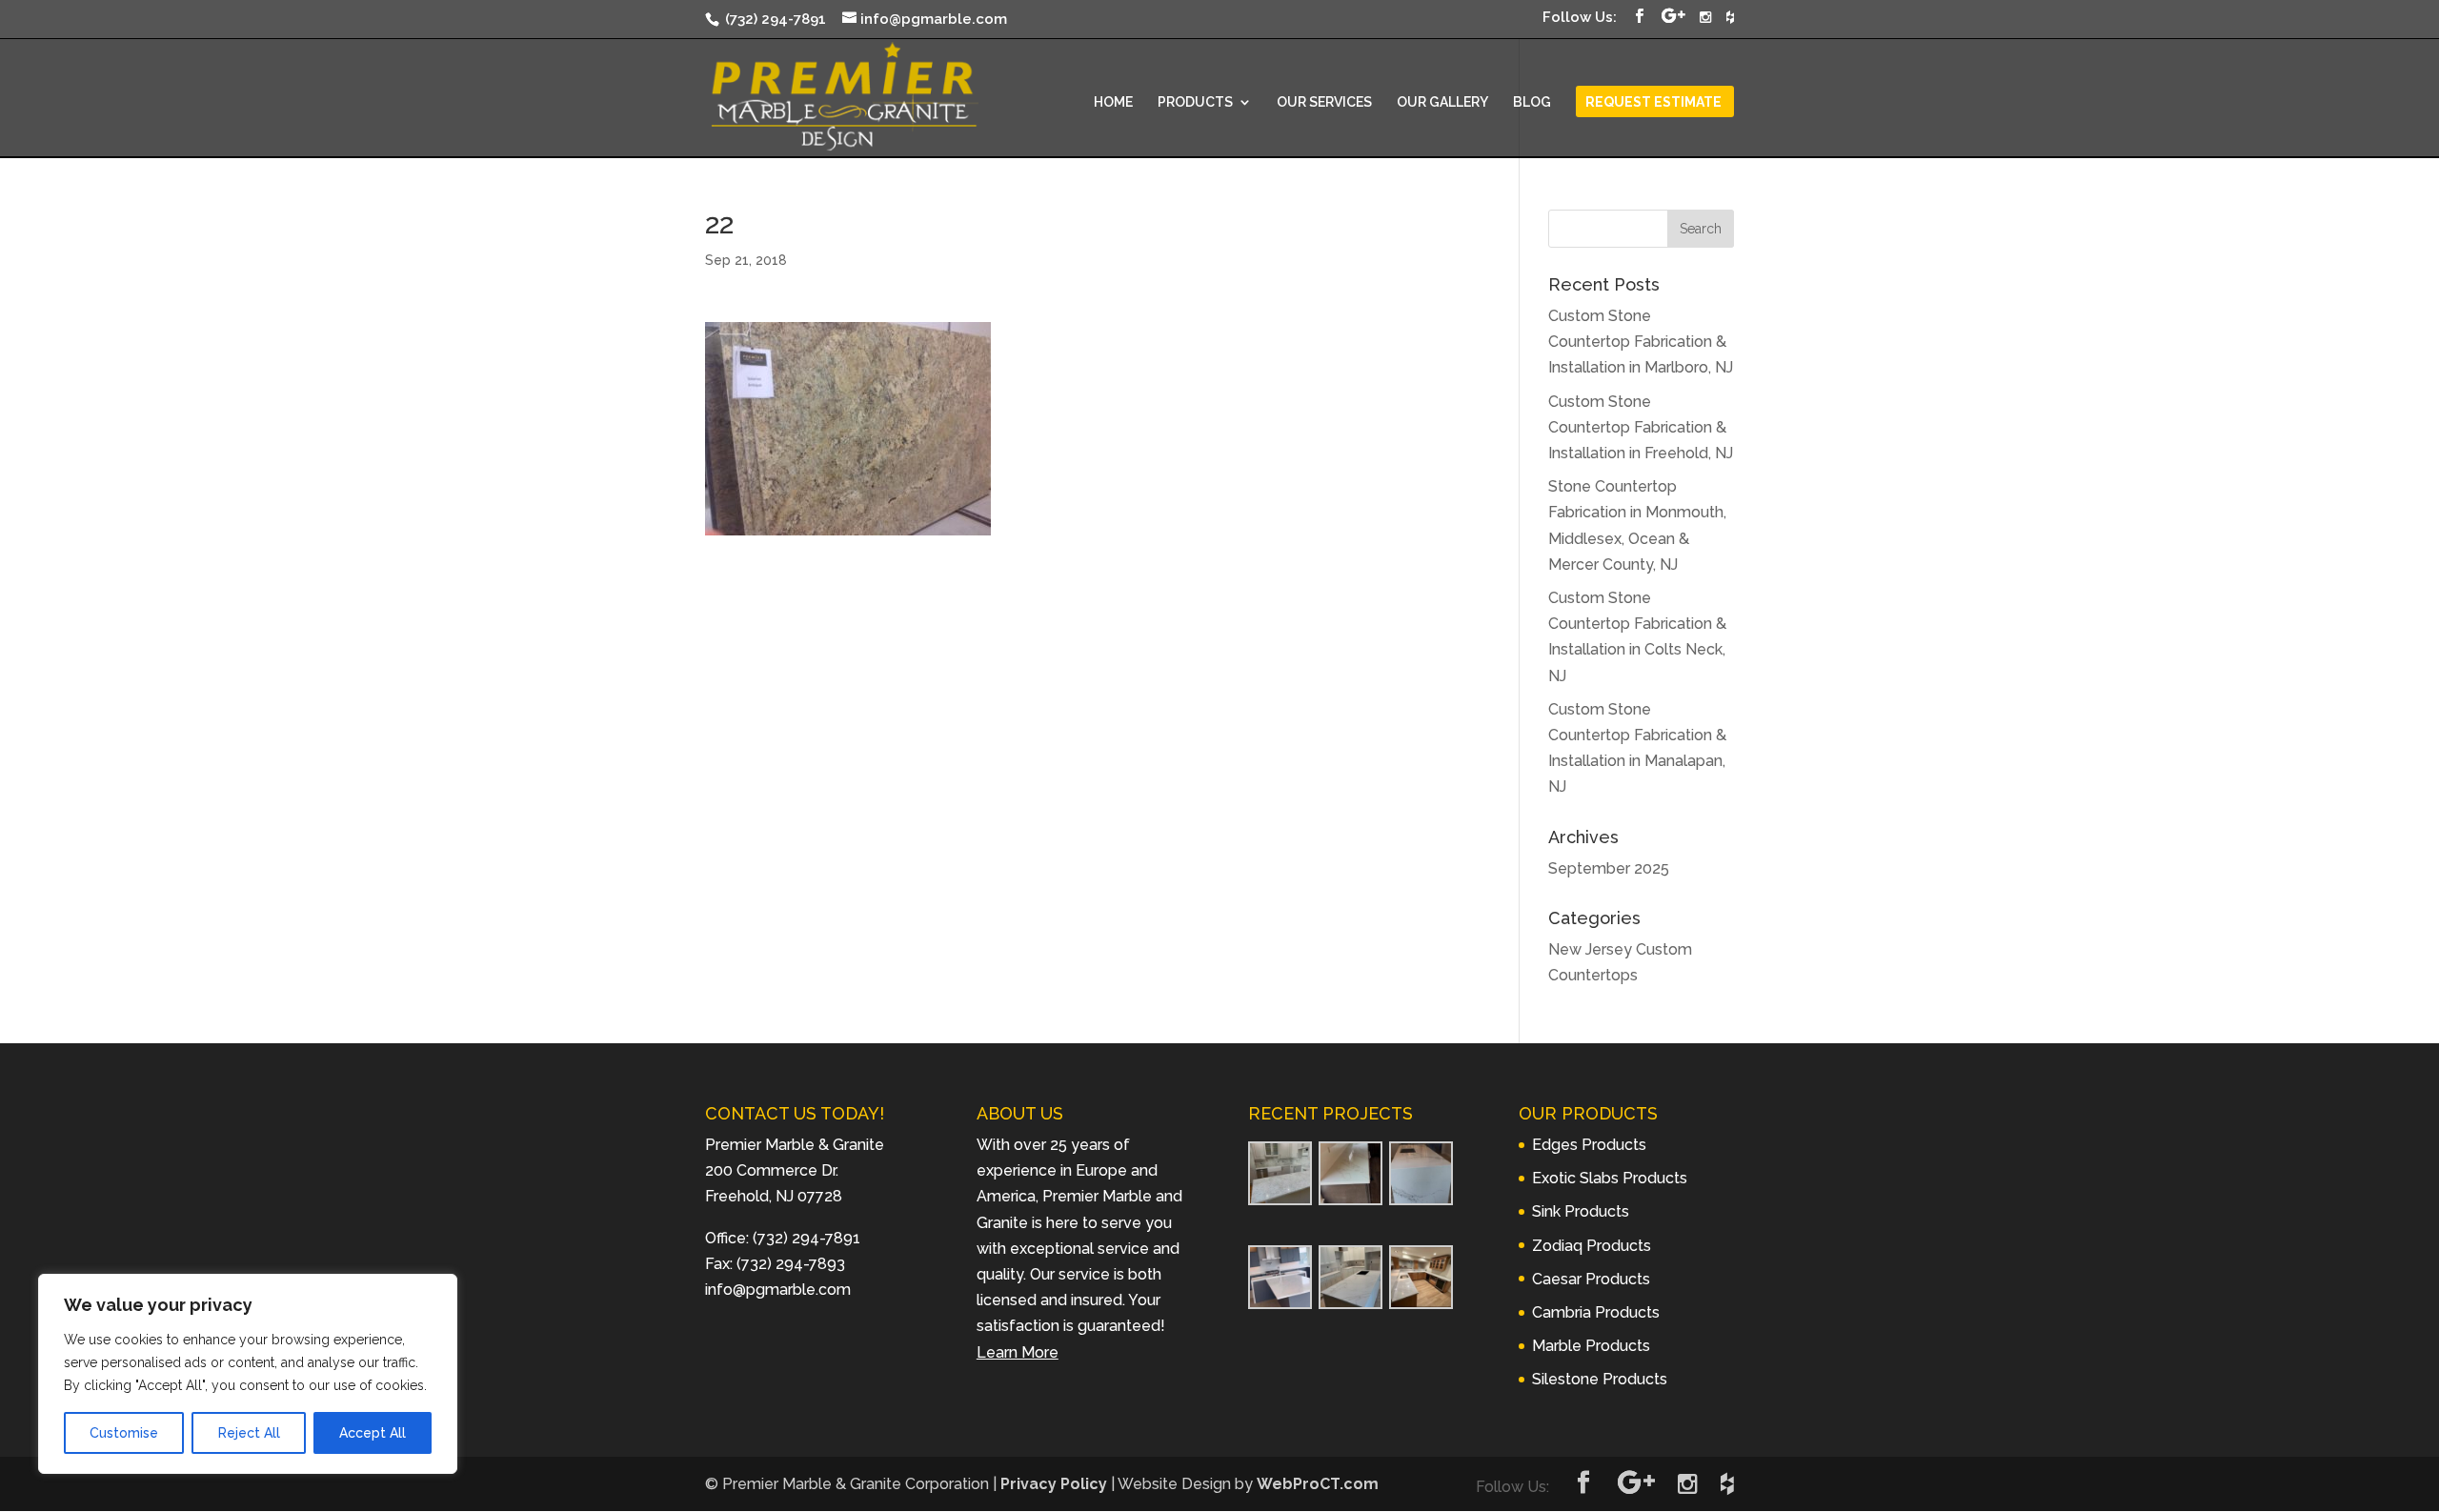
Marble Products (1591, 1346)
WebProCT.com (1318, 1484)
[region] (248, 1374)
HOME (1113, 102)
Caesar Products (1591, 1279)
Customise (124, 1433)
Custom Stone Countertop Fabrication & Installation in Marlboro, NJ (1641, 342)
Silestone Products (1600, 1379)
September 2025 (1609, 868)
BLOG (1532, 102)
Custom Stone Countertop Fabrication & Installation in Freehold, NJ (1641, 427)
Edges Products (1589, 1145)
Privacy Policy (1054, 1484)
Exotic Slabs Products (1610, 1178)
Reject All (249, 1433)
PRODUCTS (1195, 102)
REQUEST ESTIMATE (1653, 102)
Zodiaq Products (1592, 1246)
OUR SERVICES (1324, 102)
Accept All (373, 1433)
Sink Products (1581, 1211)
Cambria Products (1596, 1312)
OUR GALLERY (1442, 102)
